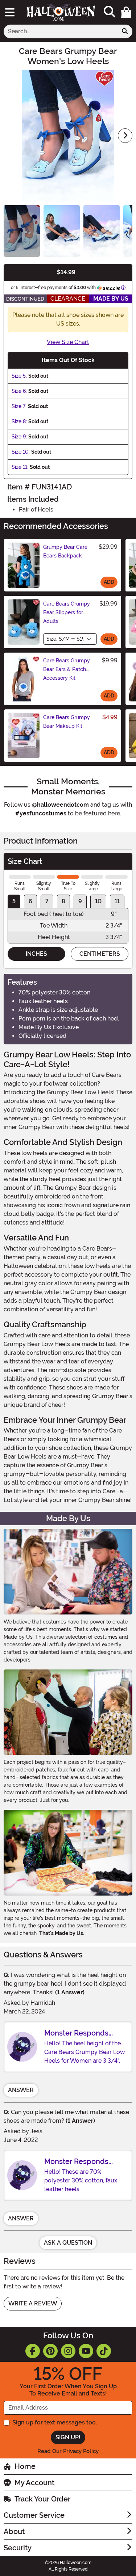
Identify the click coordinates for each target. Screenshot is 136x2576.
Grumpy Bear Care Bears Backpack (65, 551)
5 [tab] (14, 901)
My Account (34, 2483)
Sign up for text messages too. (55, 2422)
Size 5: (19, 376)
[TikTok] (104, 2351)
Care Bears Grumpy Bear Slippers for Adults (67, 612)
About (14, 2532)
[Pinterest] (50, 2351)
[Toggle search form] (110, 12)
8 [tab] (63, 901)
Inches (36, 954)
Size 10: (21, 452)
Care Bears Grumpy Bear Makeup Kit (67, 722)
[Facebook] (33, 2351)
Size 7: (19, 406)
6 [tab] (30, 901)
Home (25, 2466)
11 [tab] (117, 901)
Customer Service (34, 2515)
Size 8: (19, 421)
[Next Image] (125, 136)
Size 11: (20, 467)
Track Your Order (42, 2499)
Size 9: (19, 437)
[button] (126, 12)
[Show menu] (10, 12)
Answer (21, 2090)
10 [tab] (98, 901)
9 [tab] (80, 901)
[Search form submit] (125, 31)
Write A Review (33, 2303)
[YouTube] (86, 2351)
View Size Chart (68, 342)
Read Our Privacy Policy (68, 2451)
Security (18, 2548)
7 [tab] (47, 901)
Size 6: (19, 391)
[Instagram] (68, 2351)
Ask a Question (68, 2243)
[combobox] (61, 31)
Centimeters (100, 954)
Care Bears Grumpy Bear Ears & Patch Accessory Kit (67, 669)
